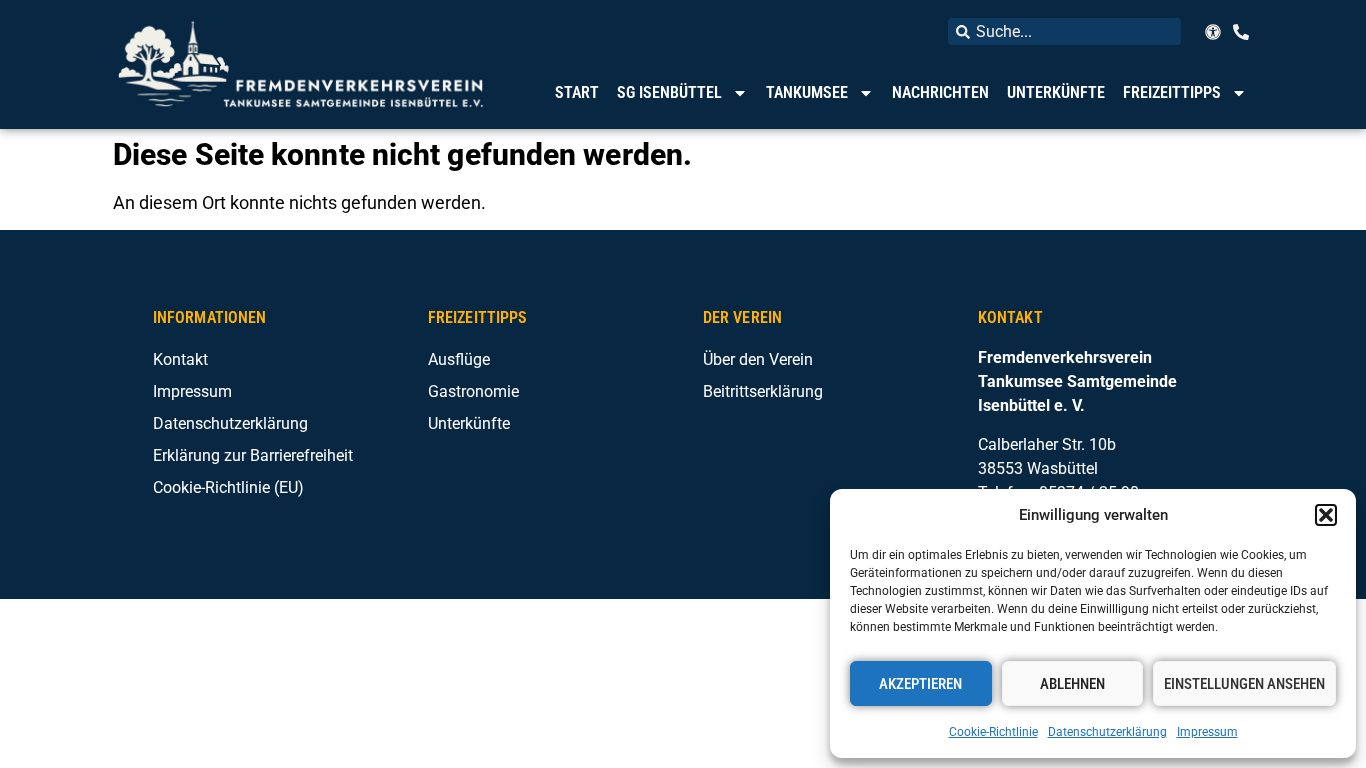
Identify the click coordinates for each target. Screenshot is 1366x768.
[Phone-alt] (1241, 32)
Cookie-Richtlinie (993, 732)
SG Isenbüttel (669, 92)
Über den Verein (758, 359)
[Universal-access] (1213, 32)
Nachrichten (940, 92)
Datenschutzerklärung (1107, 732)
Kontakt (180, 359)
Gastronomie (473, 391)
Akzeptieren (920, 684)
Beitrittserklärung (763, 391)
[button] (1326, 515)
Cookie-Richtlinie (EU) (228, 487)
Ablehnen (1072, 684)
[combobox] (1064, 31)
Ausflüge (459, 359)
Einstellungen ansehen (1244, 684)
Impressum (1207, 732)
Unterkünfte (1056, 92)
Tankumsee (807, 92)
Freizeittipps (1172, 92)
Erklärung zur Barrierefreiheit (253, 455)
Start (577, 92)
